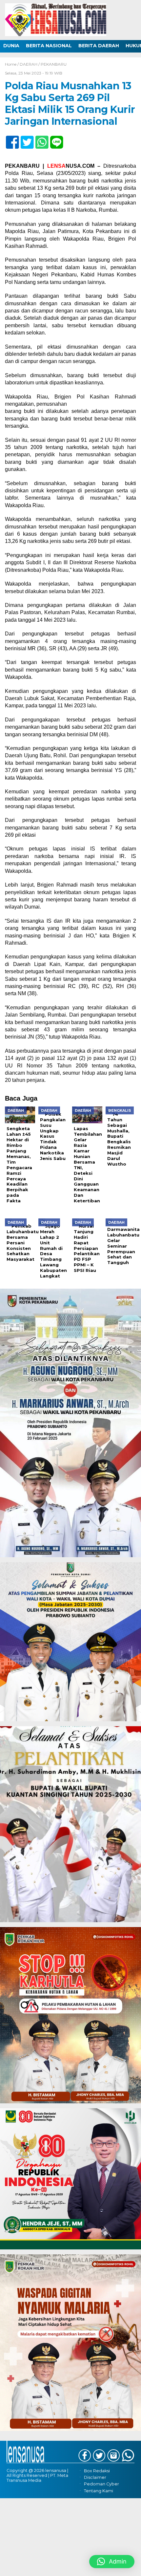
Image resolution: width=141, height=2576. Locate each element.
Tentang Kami (99, 2491)
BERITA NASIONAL (49, 46)
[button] (112, 2562)
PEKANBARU (54, 64)
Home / (12, 64)
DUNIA (11, 46)
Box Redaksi (97, 2471)
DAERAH (29, 64)
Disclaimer (95, 2477)
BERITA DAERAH (99, 46)
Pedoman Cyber (101, 2484)
